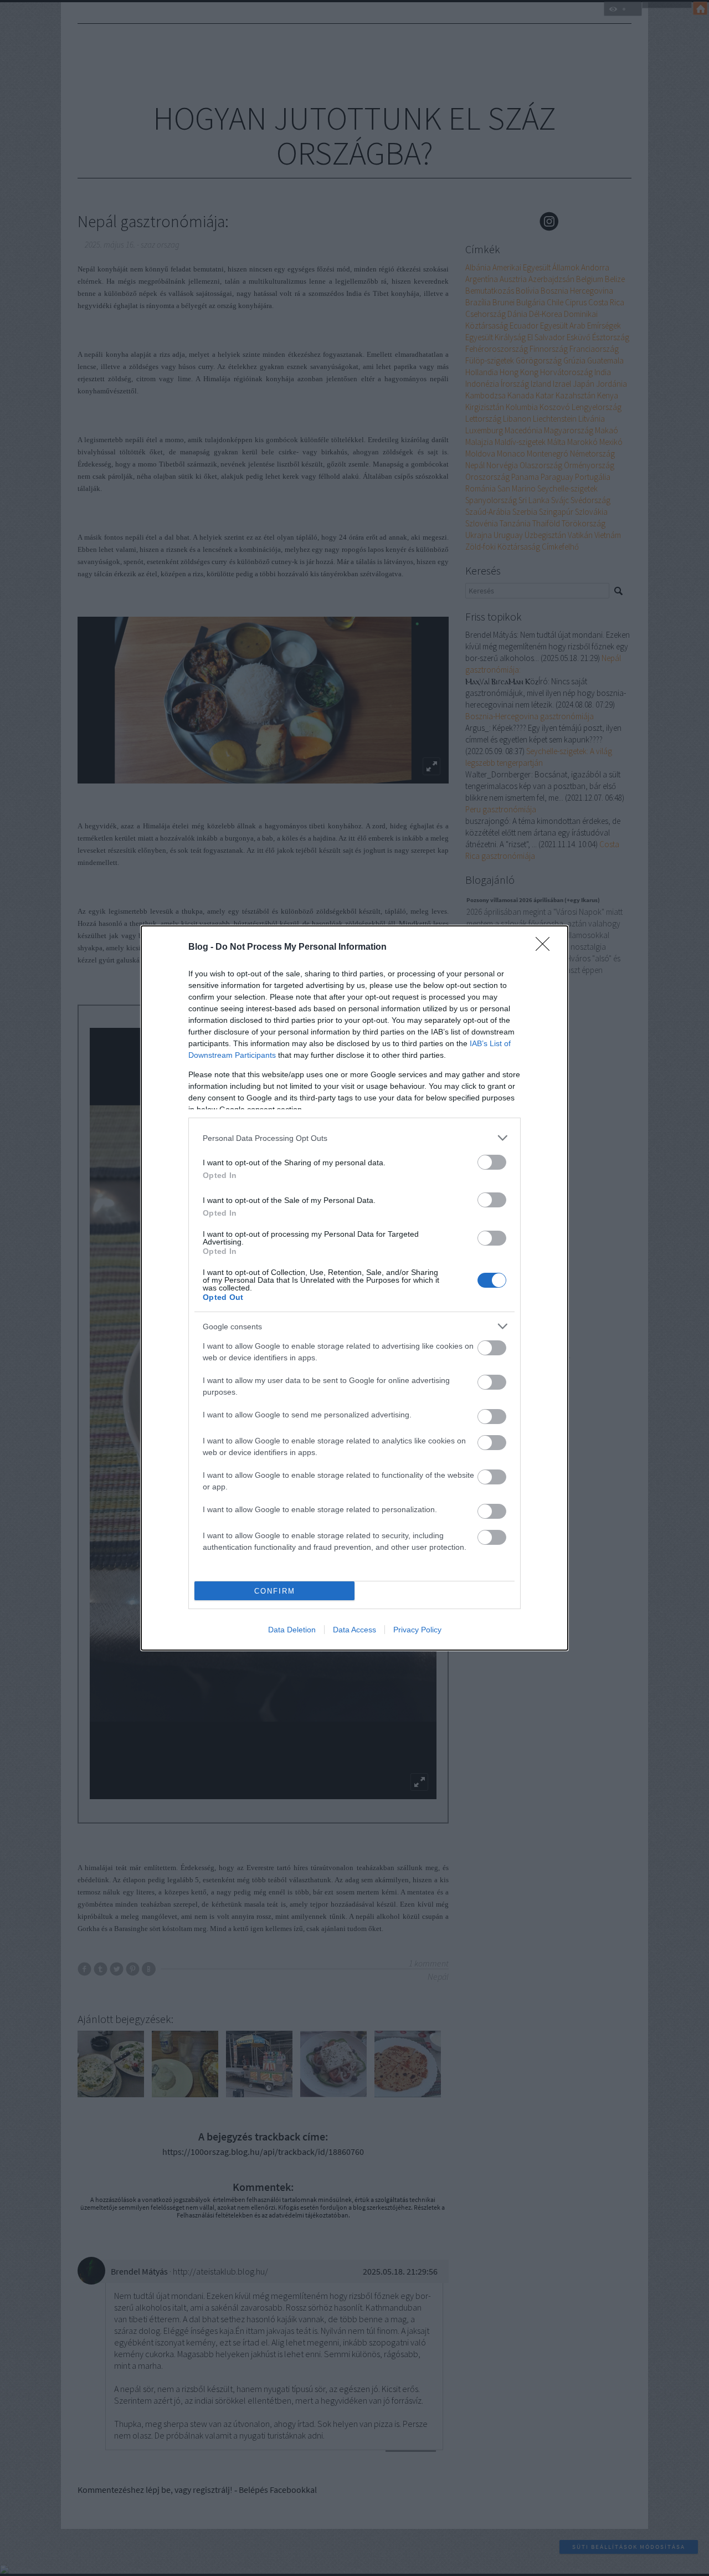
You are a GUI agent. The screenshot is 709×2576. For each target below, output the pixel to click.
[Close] (546, 948)
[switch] (492, 1162)
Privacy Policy (417, 1630)
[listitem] (354, 1138)
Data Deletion (292, 1630)
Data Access (354, 1630)
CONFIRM (275, 1591)
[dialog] (354, 1288)
